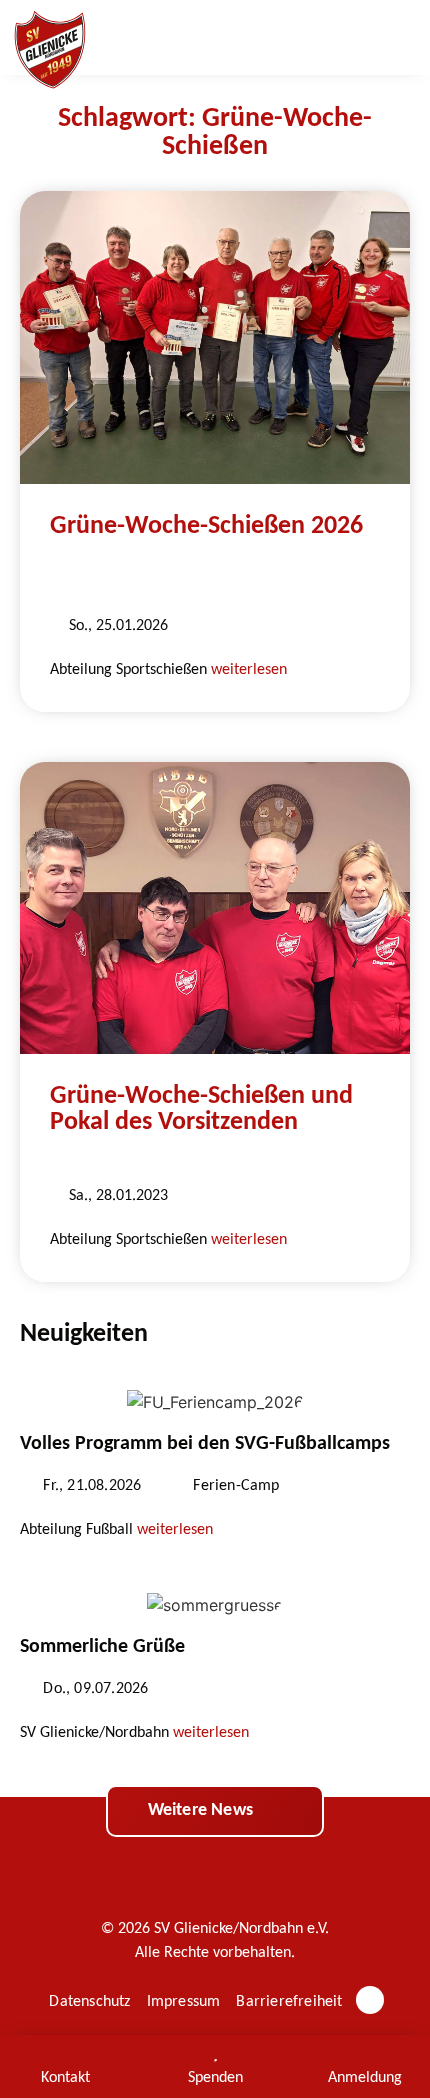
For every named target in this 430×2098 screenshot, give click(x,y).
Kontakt (65, 2078)
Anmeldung (365, 2078)
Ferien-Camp (236, 1486)
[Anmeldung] (365, 2053)
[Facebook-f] (370, 2000)
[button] (395, 38)
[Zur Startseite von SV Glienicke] (50, 50)
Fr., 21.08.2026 (92, 1486)
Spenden (215, 2078)
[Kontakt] (65, 2053)
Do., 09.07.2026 (95, 1689)
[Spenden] (215, 2053)
